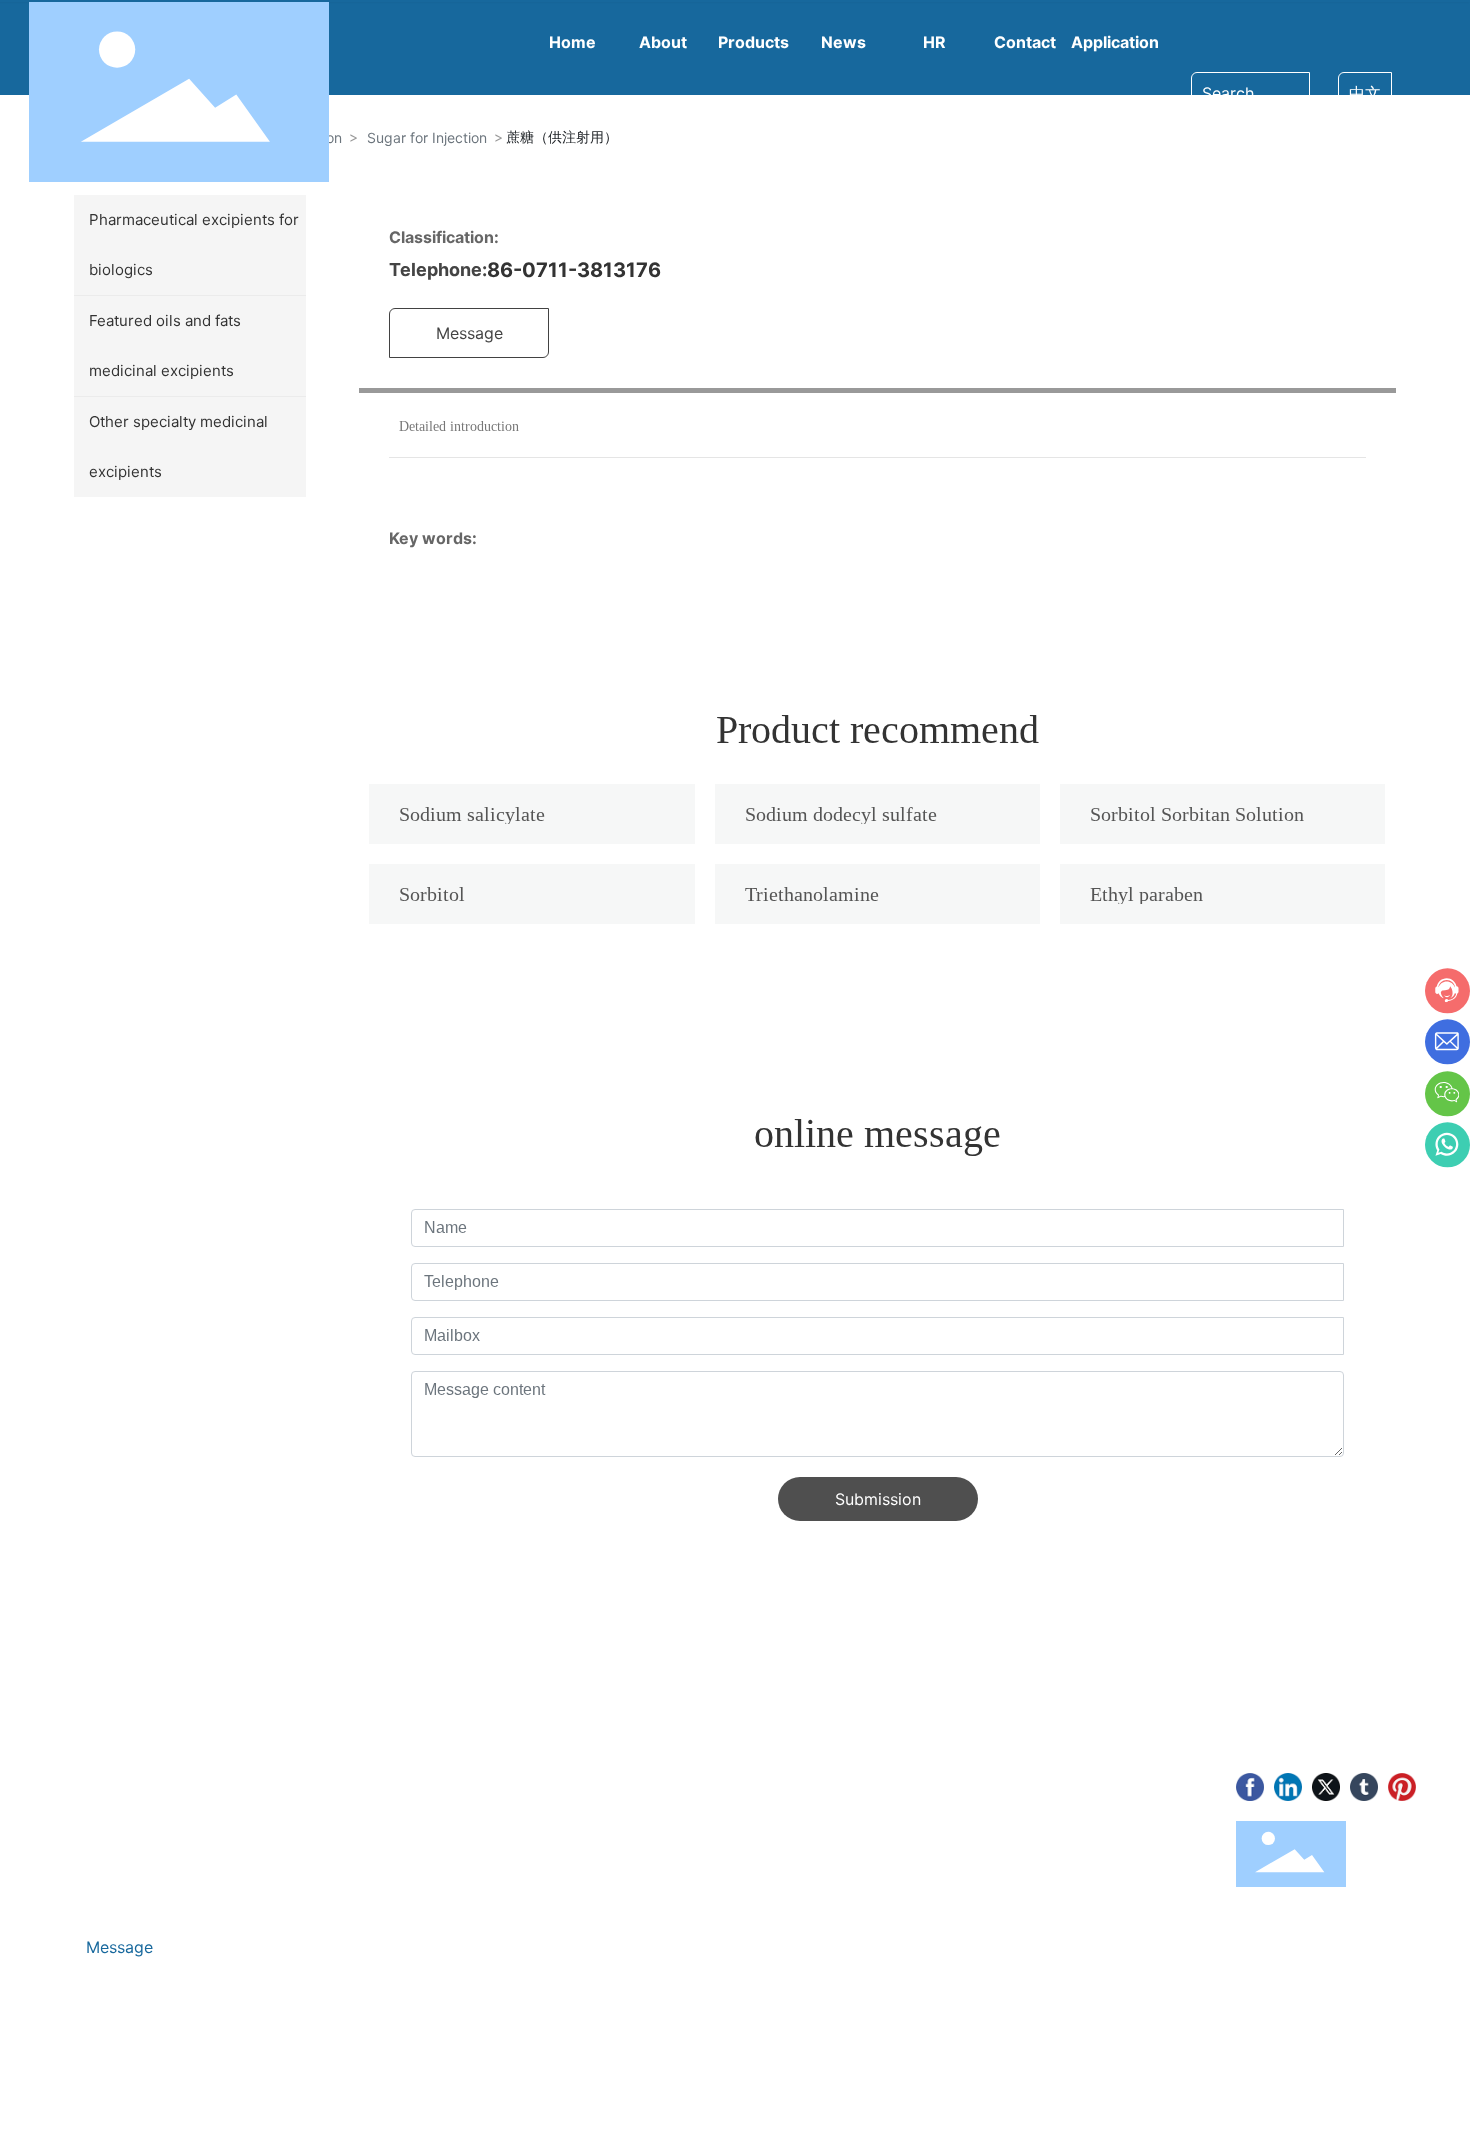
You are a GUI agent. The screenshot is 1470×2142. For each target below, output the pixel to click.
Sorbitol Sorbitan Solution (1197, 814)
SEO (375, 2094)
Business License (285, 2094)
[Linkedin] (1288, 1787)
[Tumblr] (1364, 1787)
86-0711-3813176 (574, 270)
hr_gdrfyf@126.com (166, 1844)
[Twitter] (1326, 1787)
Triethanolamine (812, 894)
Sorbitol (432, 894)
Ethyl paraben (1146, 894)
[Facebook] (1250, 1787)
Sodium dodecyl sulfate (841, 814)
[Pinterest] (1402, 1787)
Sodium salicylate (472, 814)
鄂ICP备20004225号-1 (128, 2094)
